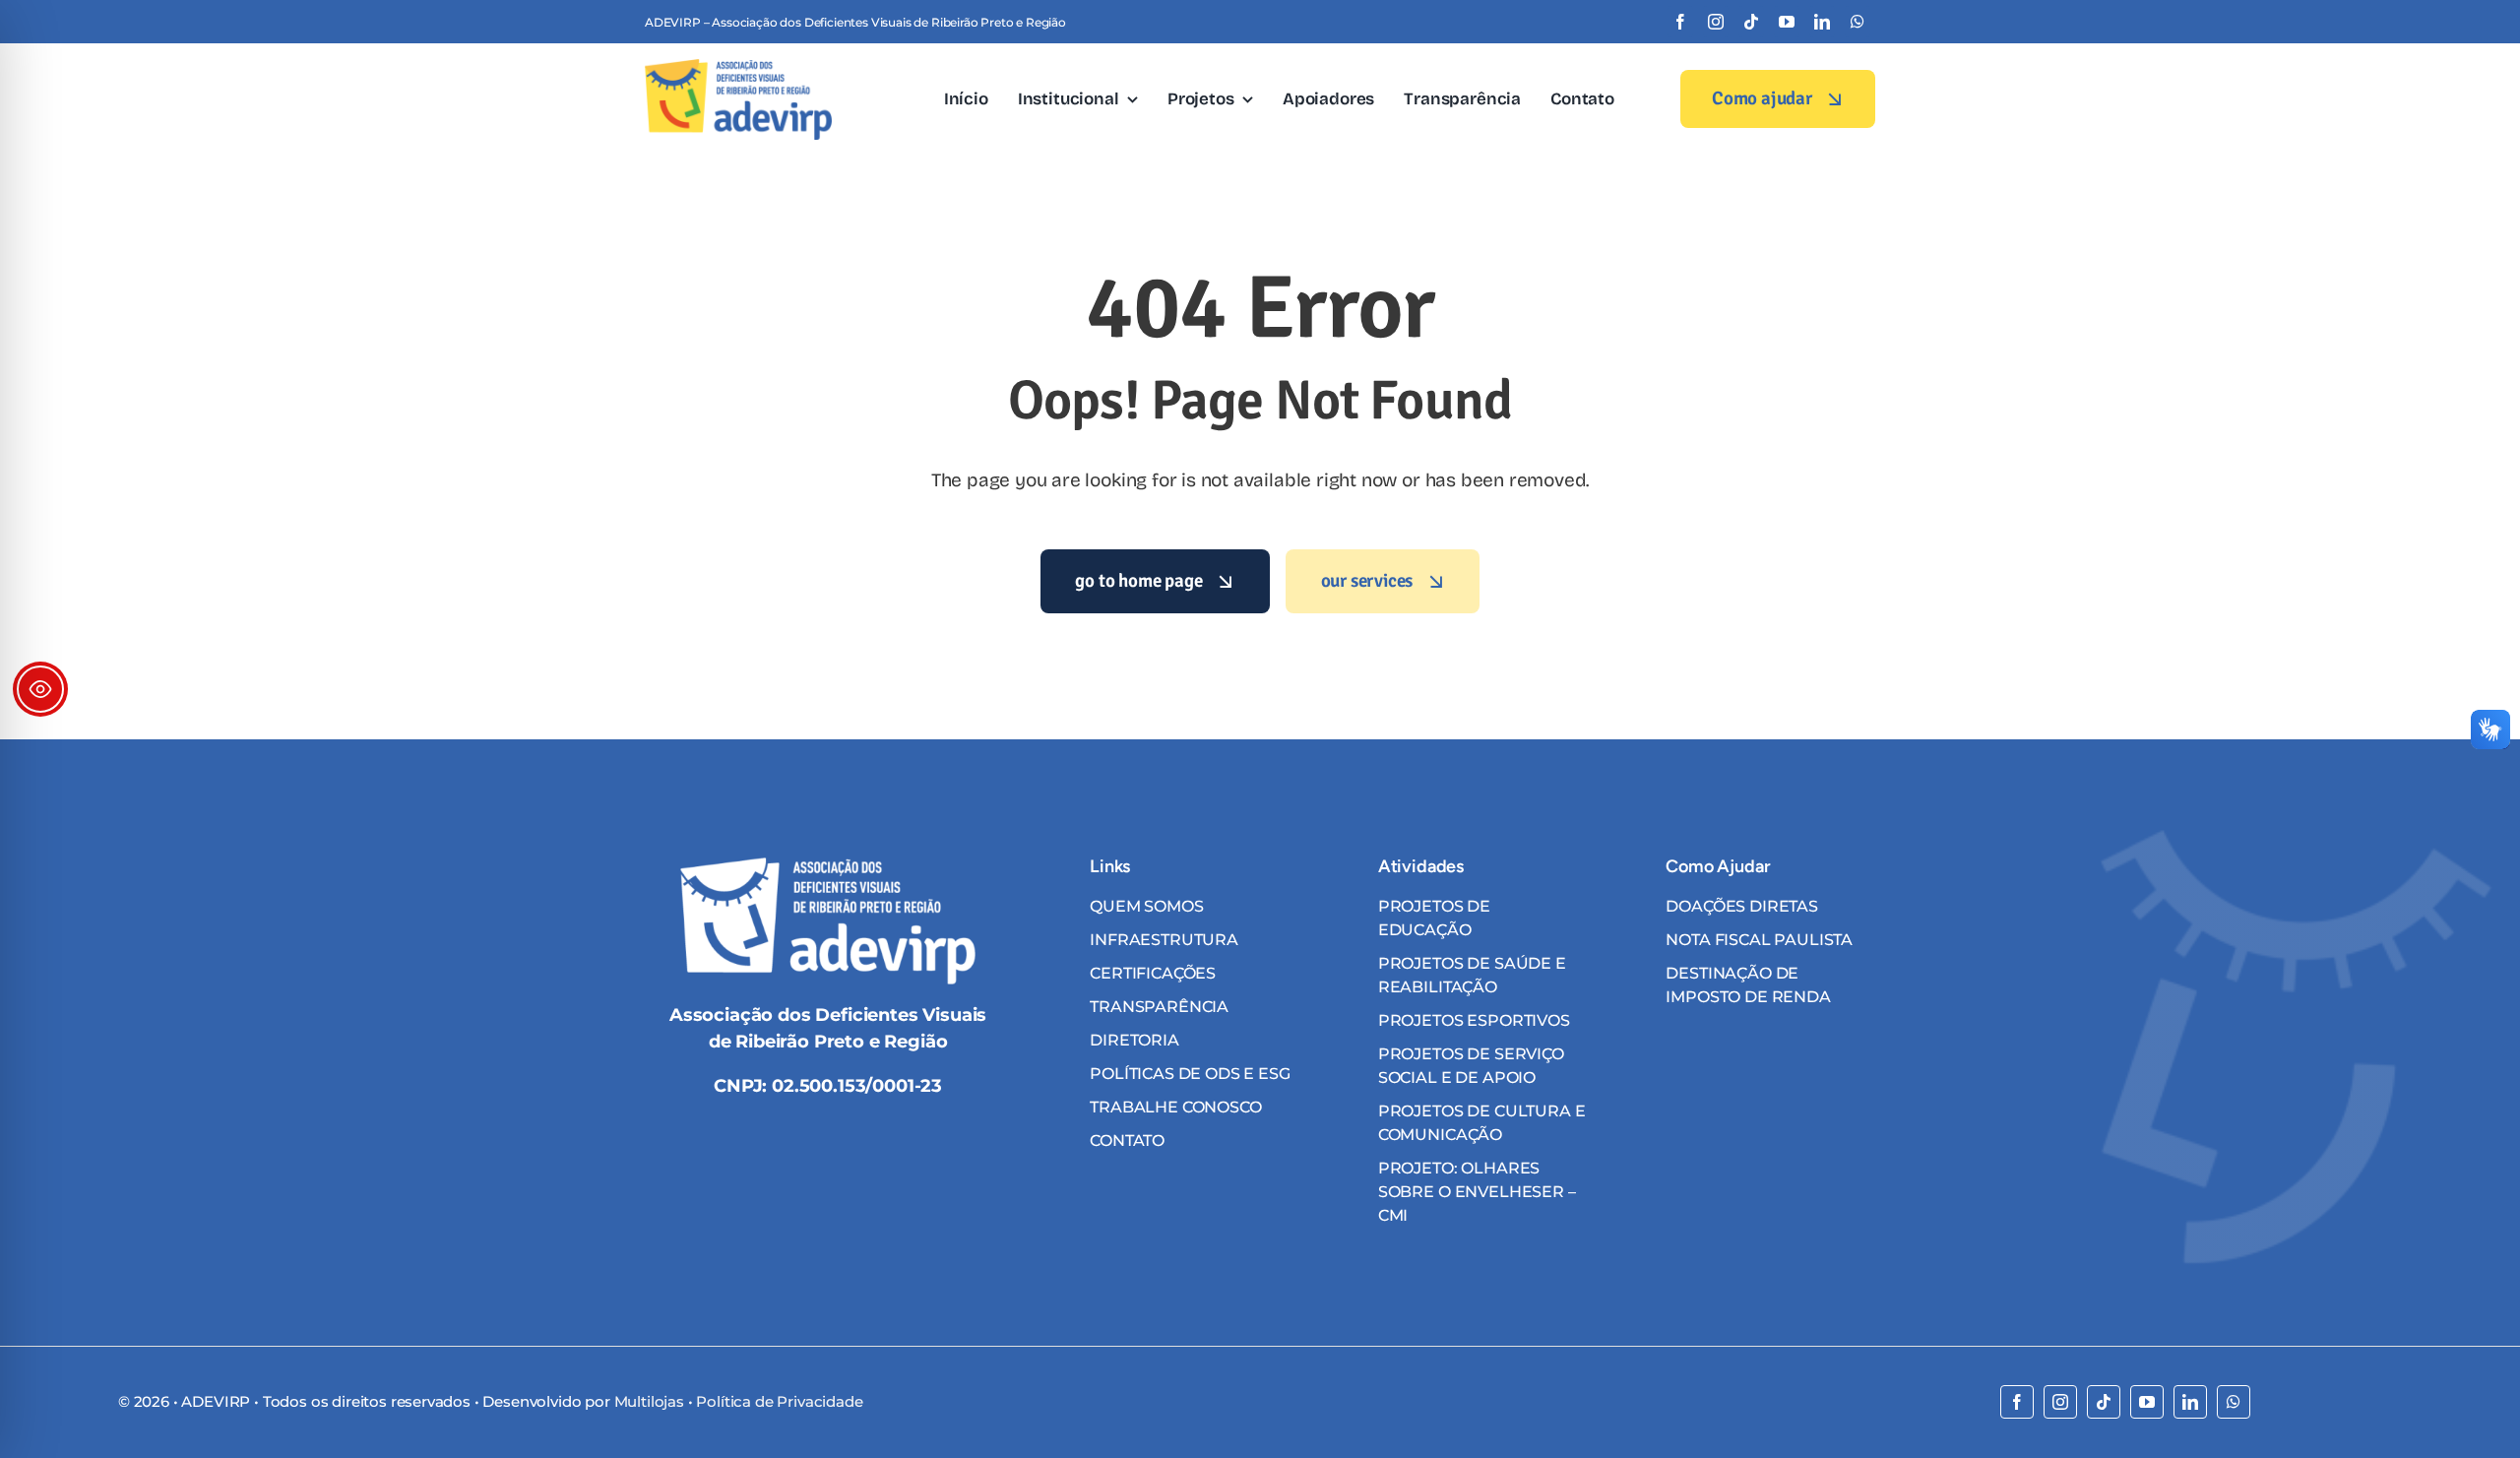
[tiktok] (1751, 22)
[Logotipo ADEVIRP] (738, 67)
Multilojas (649, 1401)
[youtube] (1787, 22)
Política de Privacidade (779, 1401)
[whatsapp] (1858, 22)
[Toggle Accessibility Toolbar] (40, 689)
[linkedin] (1822, 22)
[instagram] (1716, 22)
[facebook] (1680, 22)
